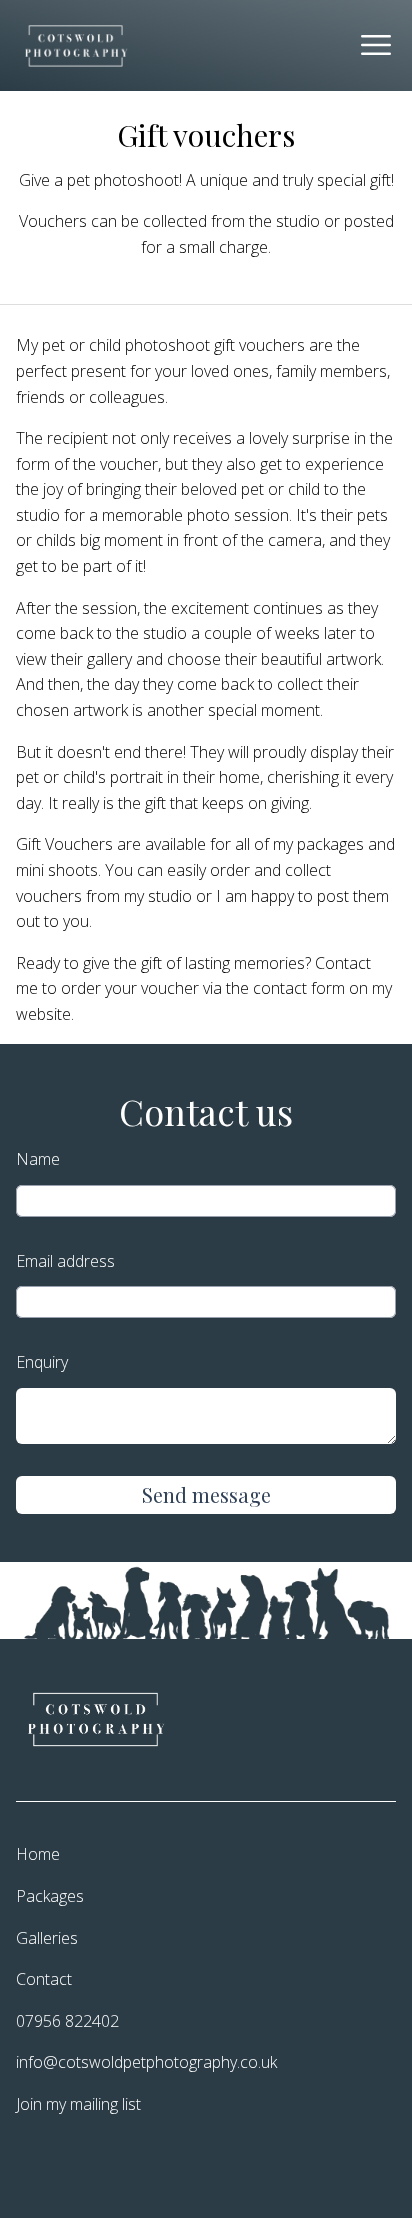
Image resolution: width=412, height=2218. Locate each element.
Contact (44, 1979)
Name (38, 1159)
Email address (65, 1261)
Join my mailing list (78, 2104)
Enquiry (42, 1362)
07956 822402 (67, 2021)
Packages (50, 1896)
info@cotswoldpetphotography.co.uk (146, 2062)
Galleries (47, 1938)
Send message (206, 1494)
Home (38, 1854)
